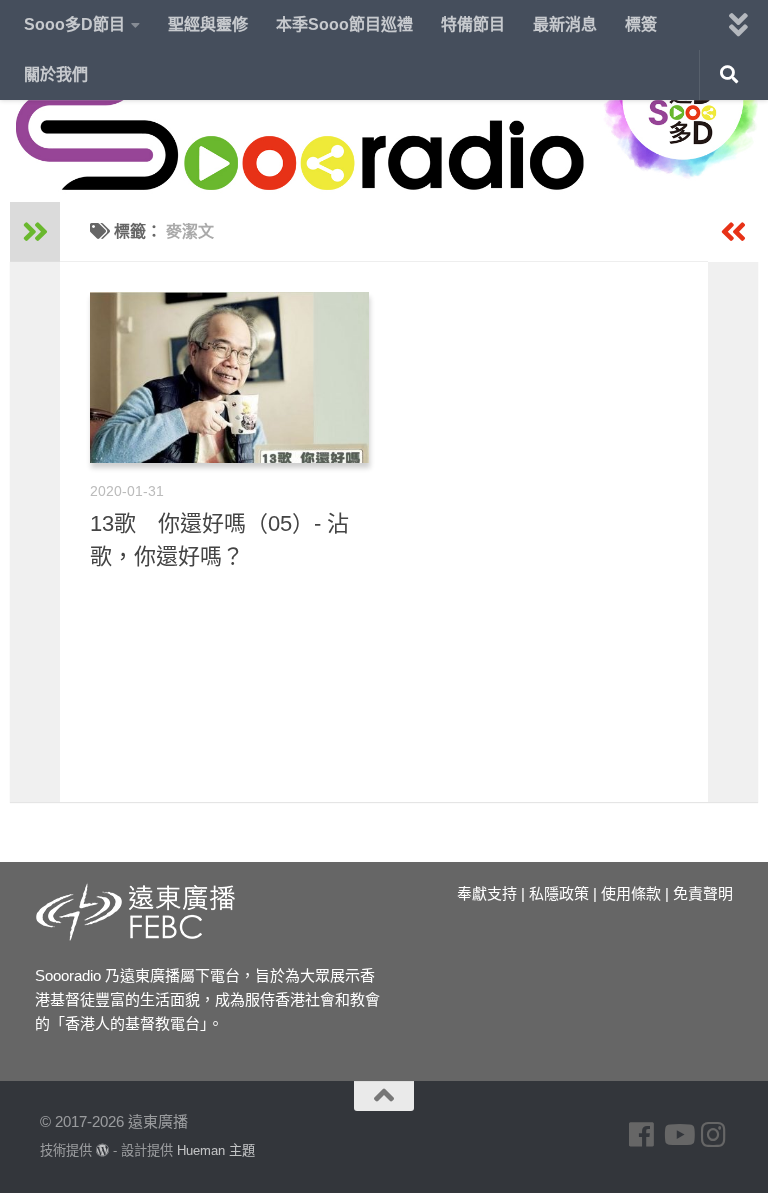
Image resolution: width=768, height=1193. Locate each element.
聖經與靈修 (208, 24)
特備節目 (473, 24)
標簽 (641, 24)
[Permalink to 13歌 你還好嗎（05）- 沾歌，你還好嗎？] (229, 377)
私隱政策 (559, 893)
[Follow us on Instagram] (714, 1135)
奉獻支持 (487, 893)
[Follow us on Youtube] (678, 1135)
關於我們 (56, 74)
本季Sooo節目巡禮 (344, 24)
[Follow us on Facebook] (642, 1135)
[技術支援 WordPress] (102, 1150)
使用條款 (631, 893)
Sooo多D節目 (74, 24)
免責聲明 (703, 893)
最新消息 (565, 24)
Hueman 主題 (216, 1150)
